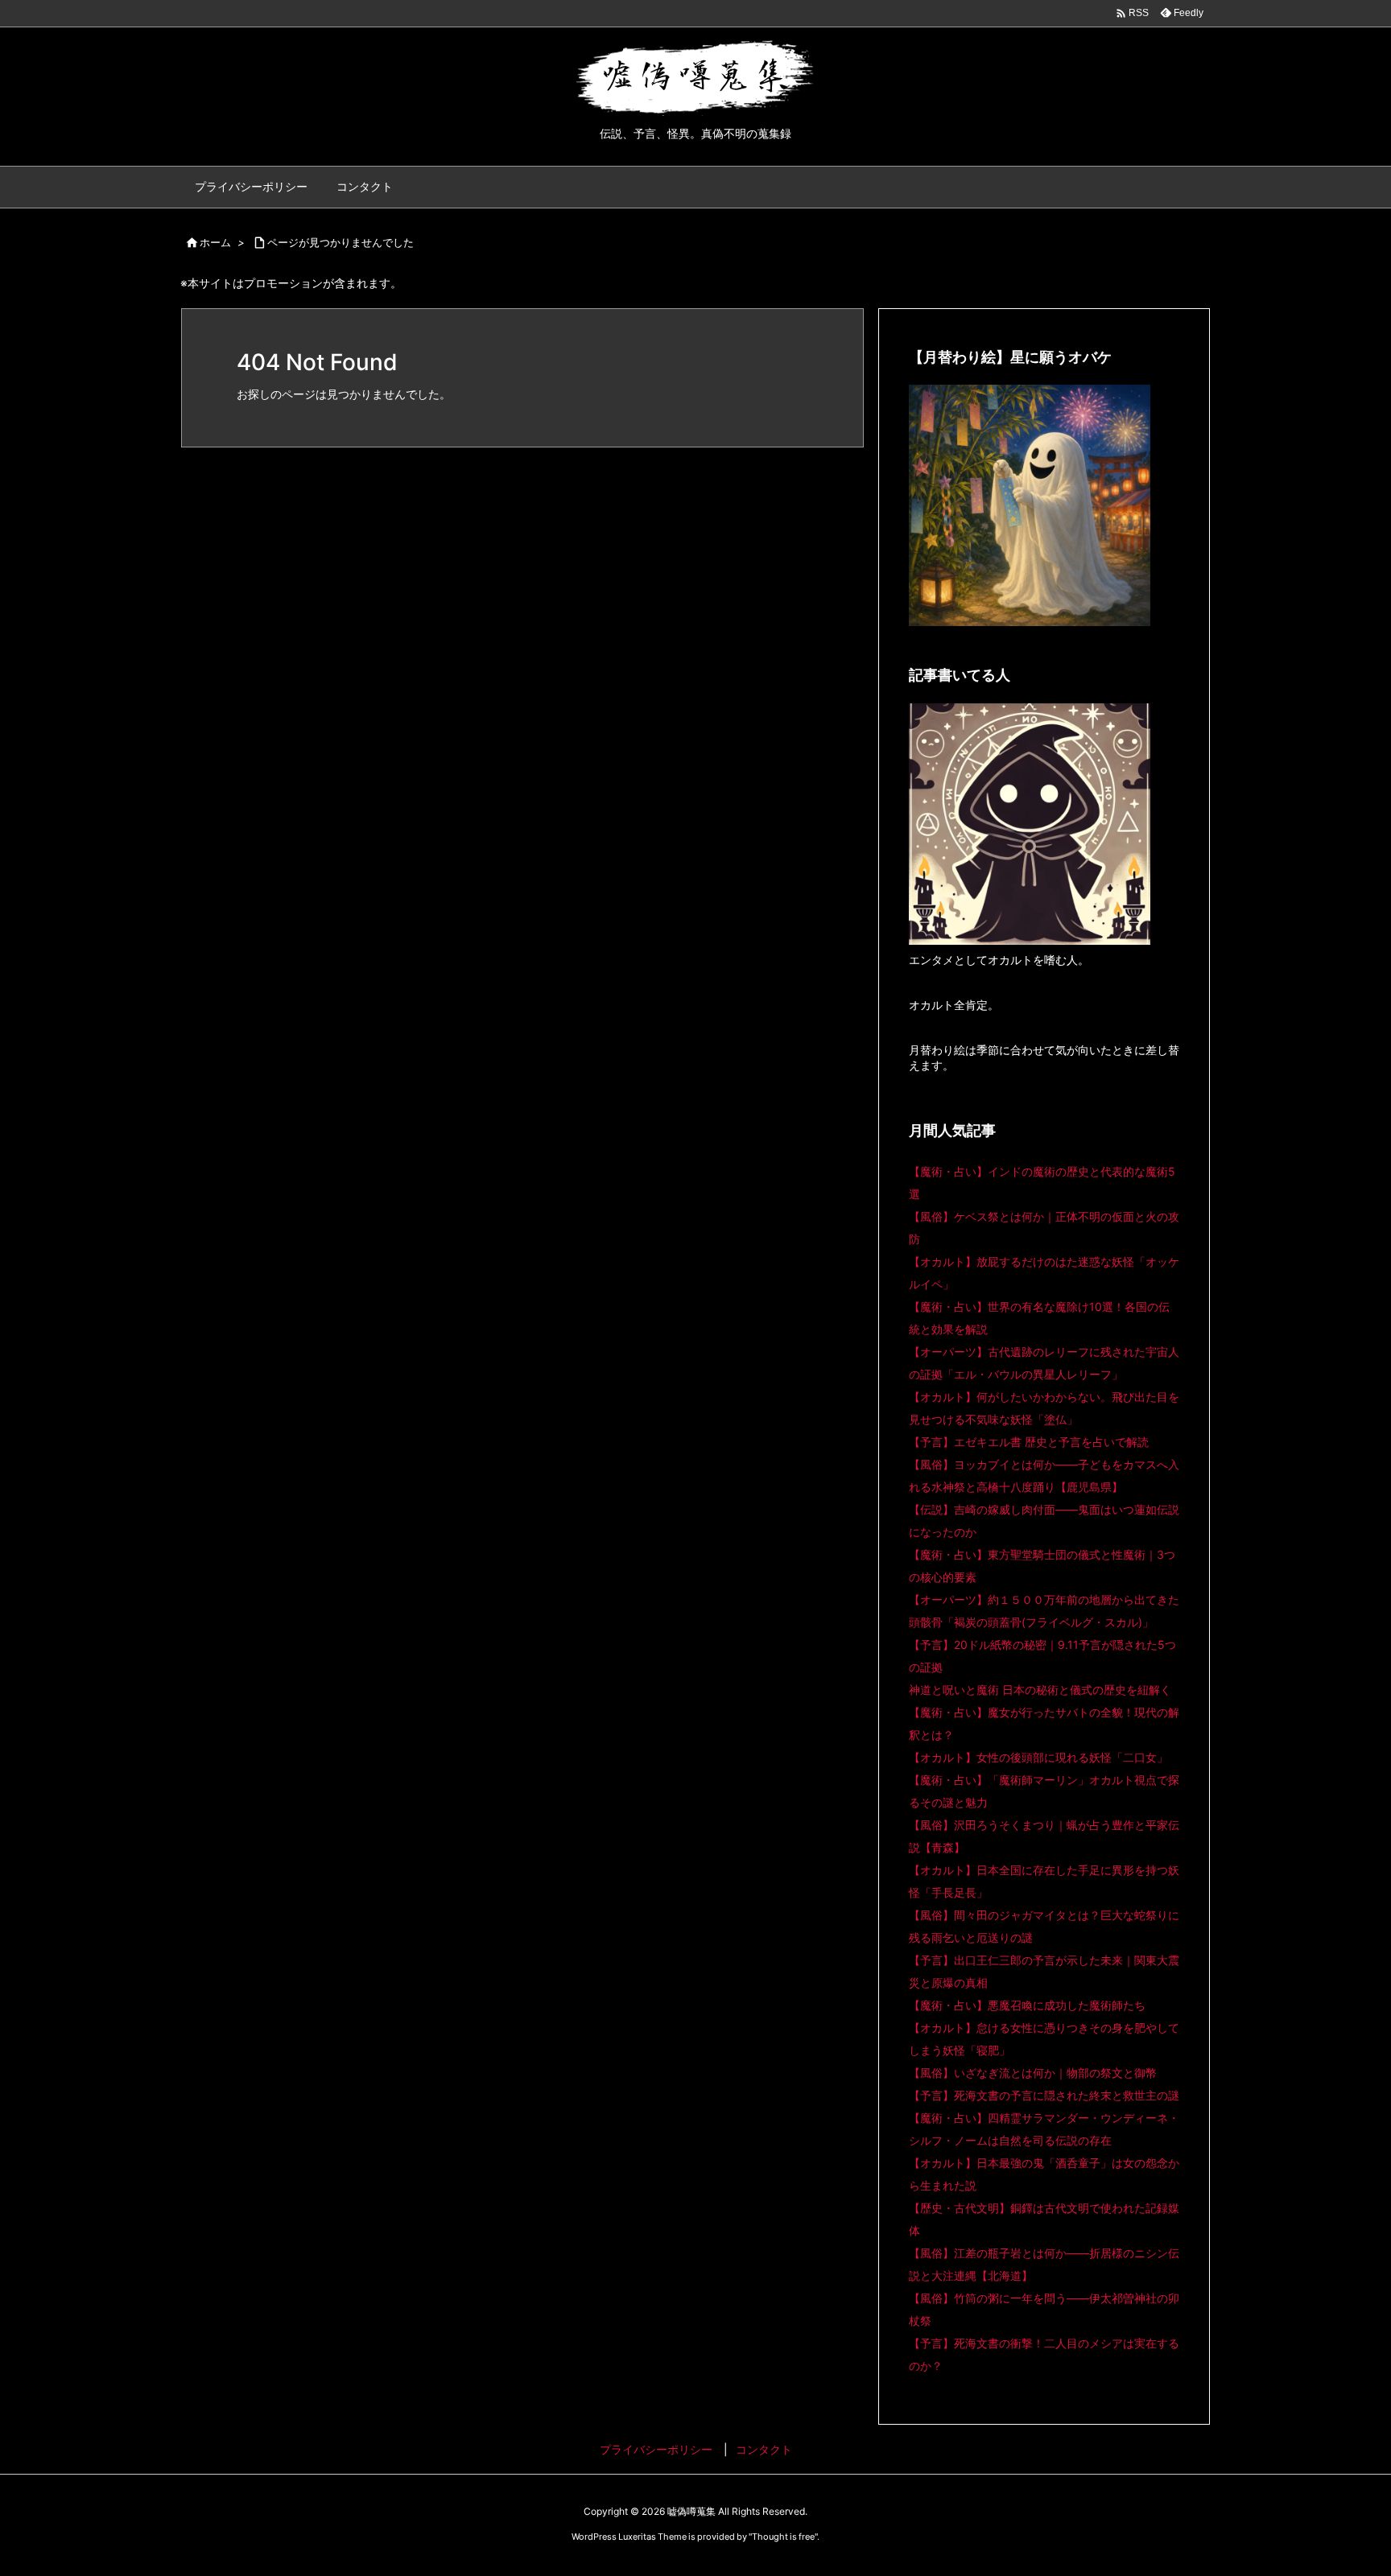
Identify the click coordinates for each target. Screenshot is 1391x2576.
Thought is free (783, 2537)
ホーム (215, 242)
